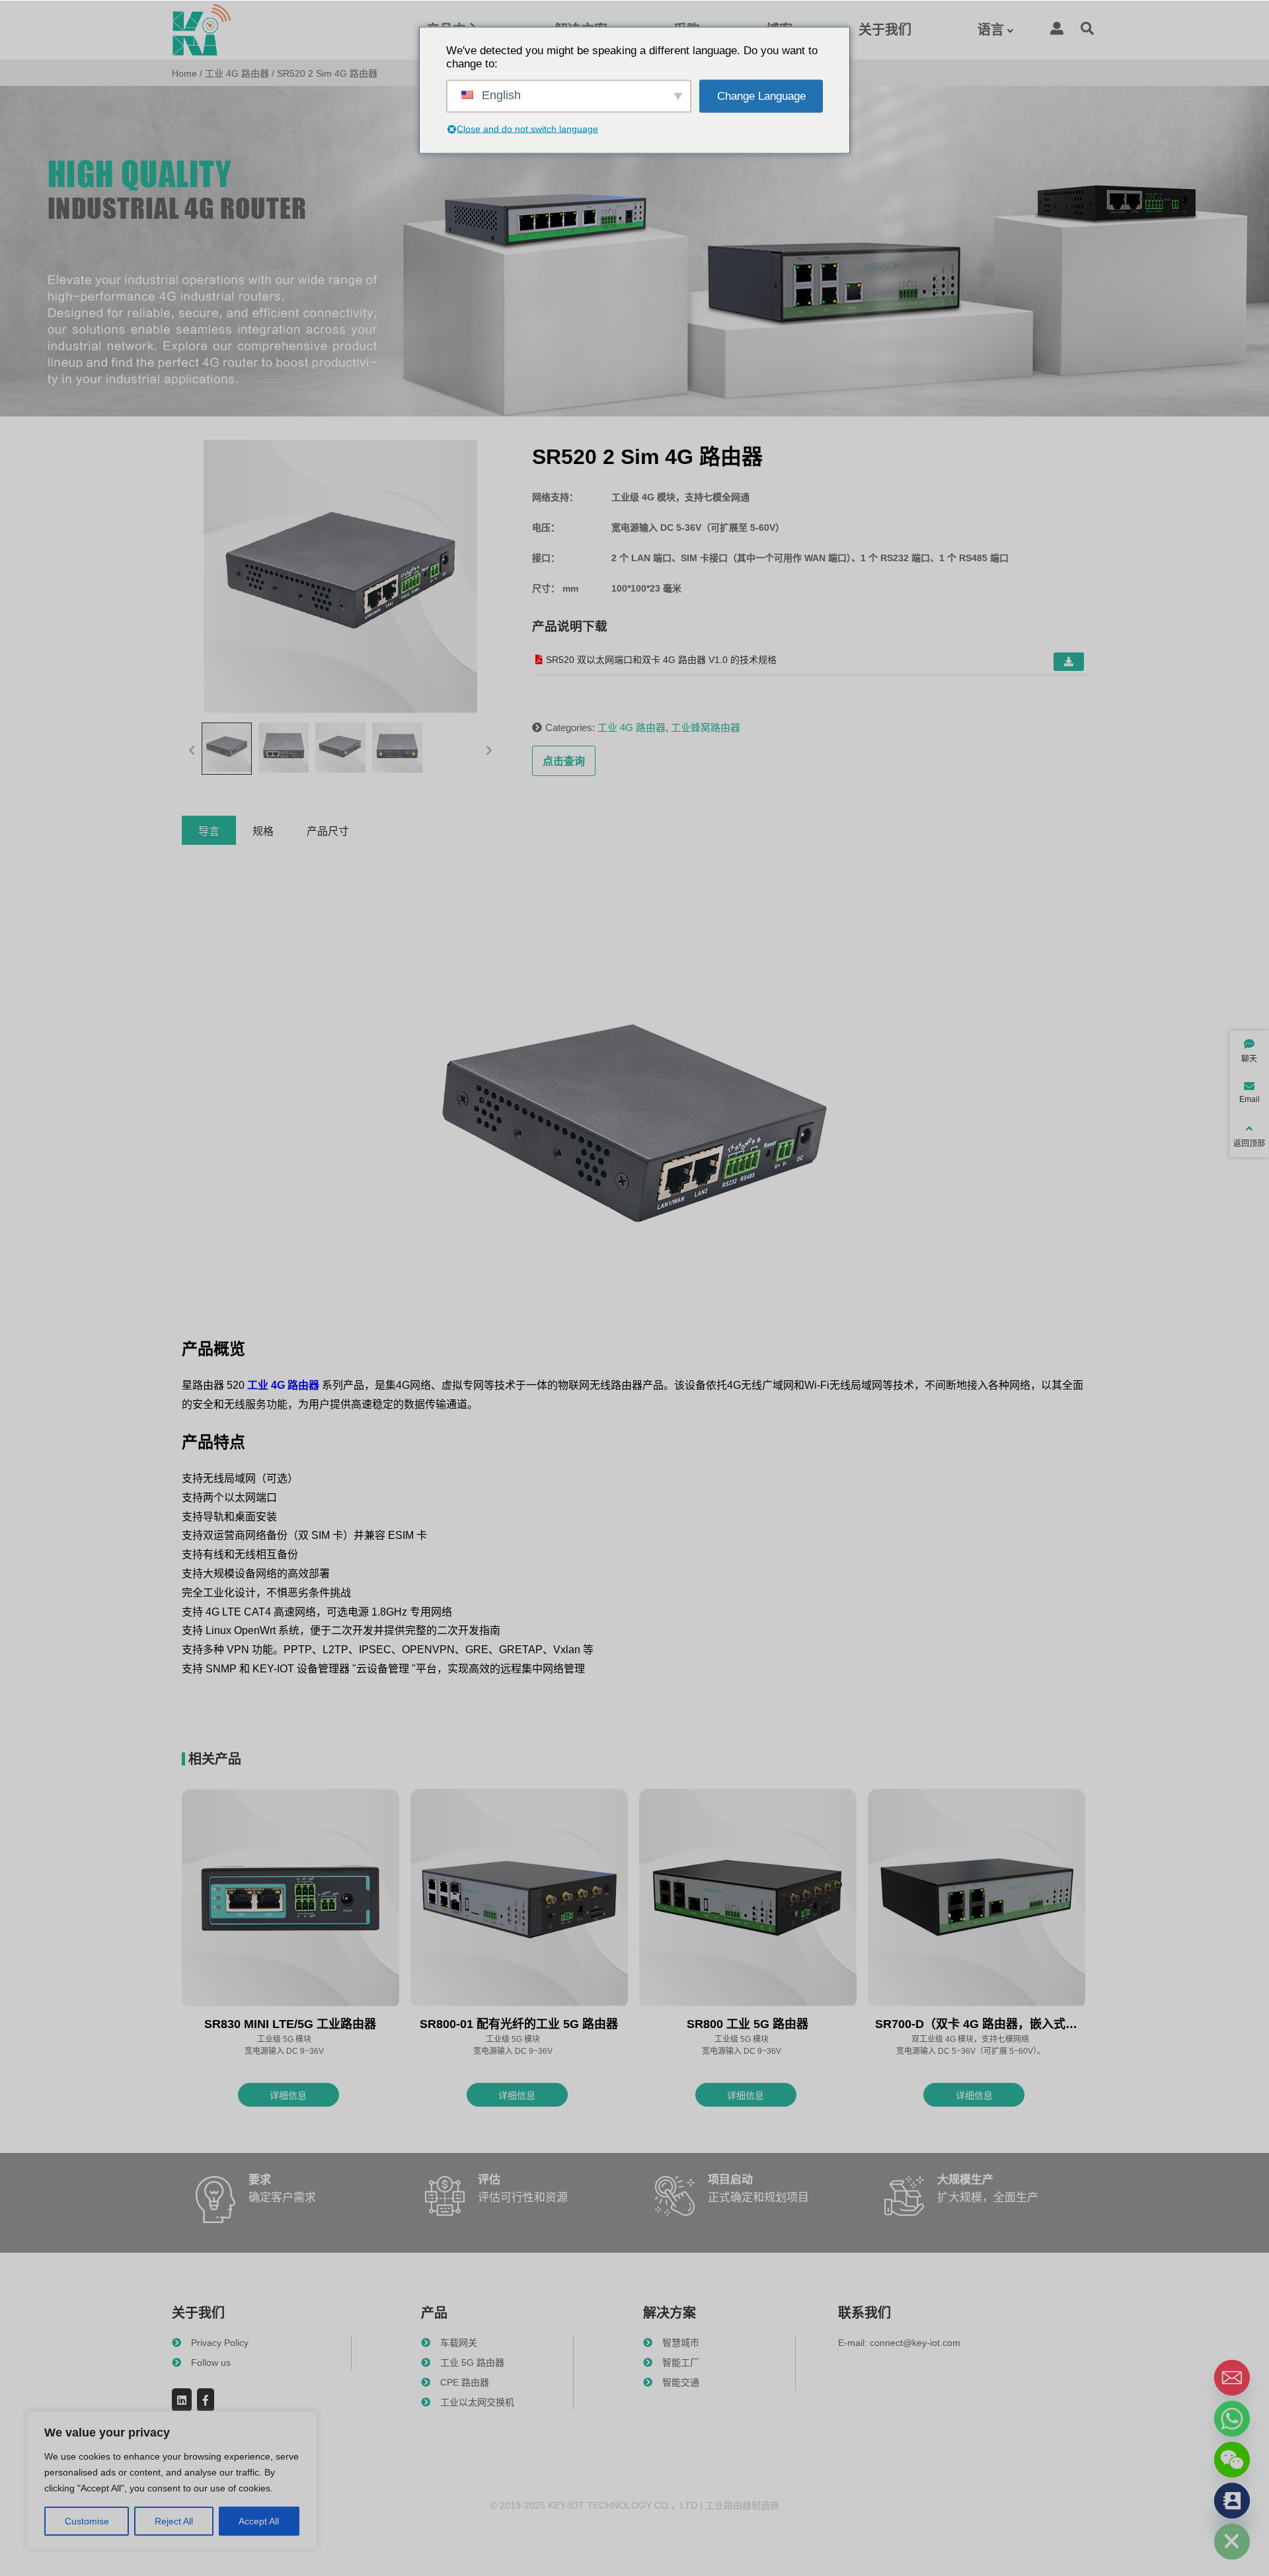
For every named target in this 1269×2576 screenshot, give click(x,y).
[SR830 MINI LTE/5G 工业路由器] (290, 1899)
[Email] (1232, 2378)
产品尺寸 (328, 831)
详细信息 (288, 2095)
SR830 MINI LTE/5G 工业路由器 (290, 2024)
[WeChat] (1232, 2460)
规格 (263, 831)
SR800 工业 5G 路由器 (748, 2024)
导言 (209, 831)
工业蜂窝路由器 (706, 727)
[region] (172, 2480)
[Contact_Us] (1232, 2501)
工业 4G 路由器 (237, 73)
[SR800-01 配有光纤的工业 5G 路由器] (519, 1899)
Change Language (761, 96)
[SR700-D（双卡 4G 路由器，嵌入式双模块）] (977, 1899)
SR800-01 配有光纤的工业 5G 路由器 (519, 2024)
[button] (192, 749)
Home (184, 73)
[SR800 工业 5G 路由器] (748, 1899)
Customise (87, 2521)
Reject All (174, 2521)
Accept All (259, 2521)
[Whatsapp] (1232, 2419)
